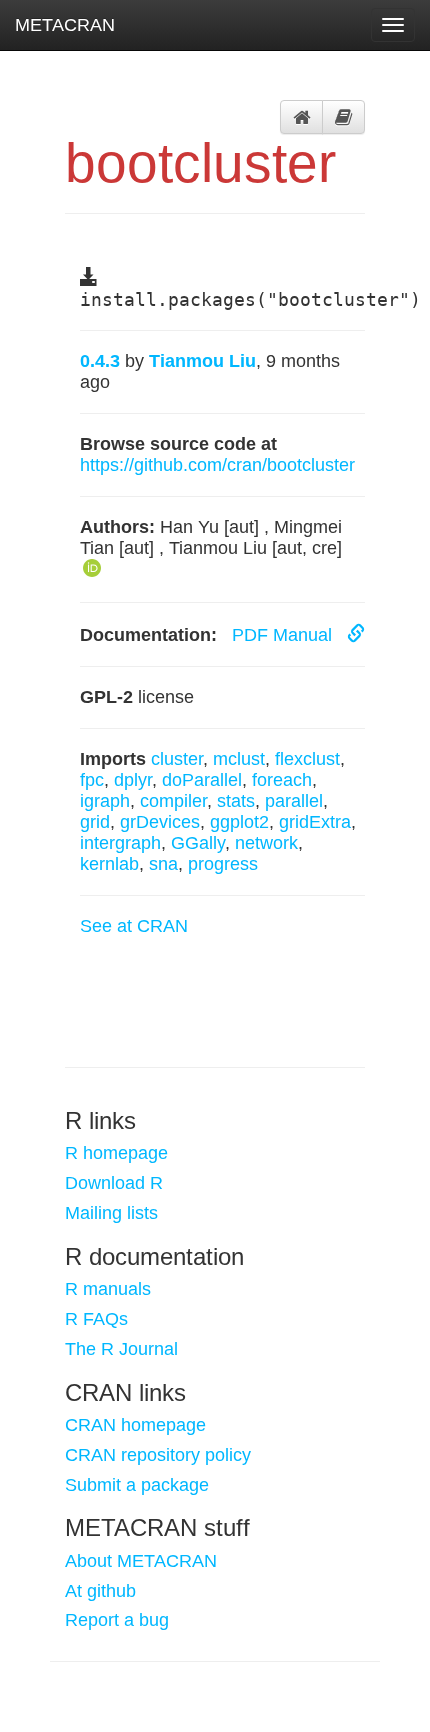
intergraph (120, 843)
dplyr (133, 780)
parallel (294, 801)
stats (236, 801)
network (266, 843)
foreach (282, 780)
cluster (177, 759)
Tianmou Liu (202, 361)
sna (163, 864)
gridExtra (315, 822)
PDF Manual (284, 635)
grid (95, 822)
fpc (92, 780)
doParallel (202, 780)
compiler (173, 801)
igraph (105, 801)
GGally (198, 843)
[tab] (301, 117)
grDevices (160, 822)
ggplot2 (239, 822)
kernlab (109, 864)
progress (223, 864)
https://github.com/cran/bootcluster (217, 465)
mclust (239, 759)
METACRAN (65, 25)
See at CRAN (134, 926)
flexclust (307, 759)
